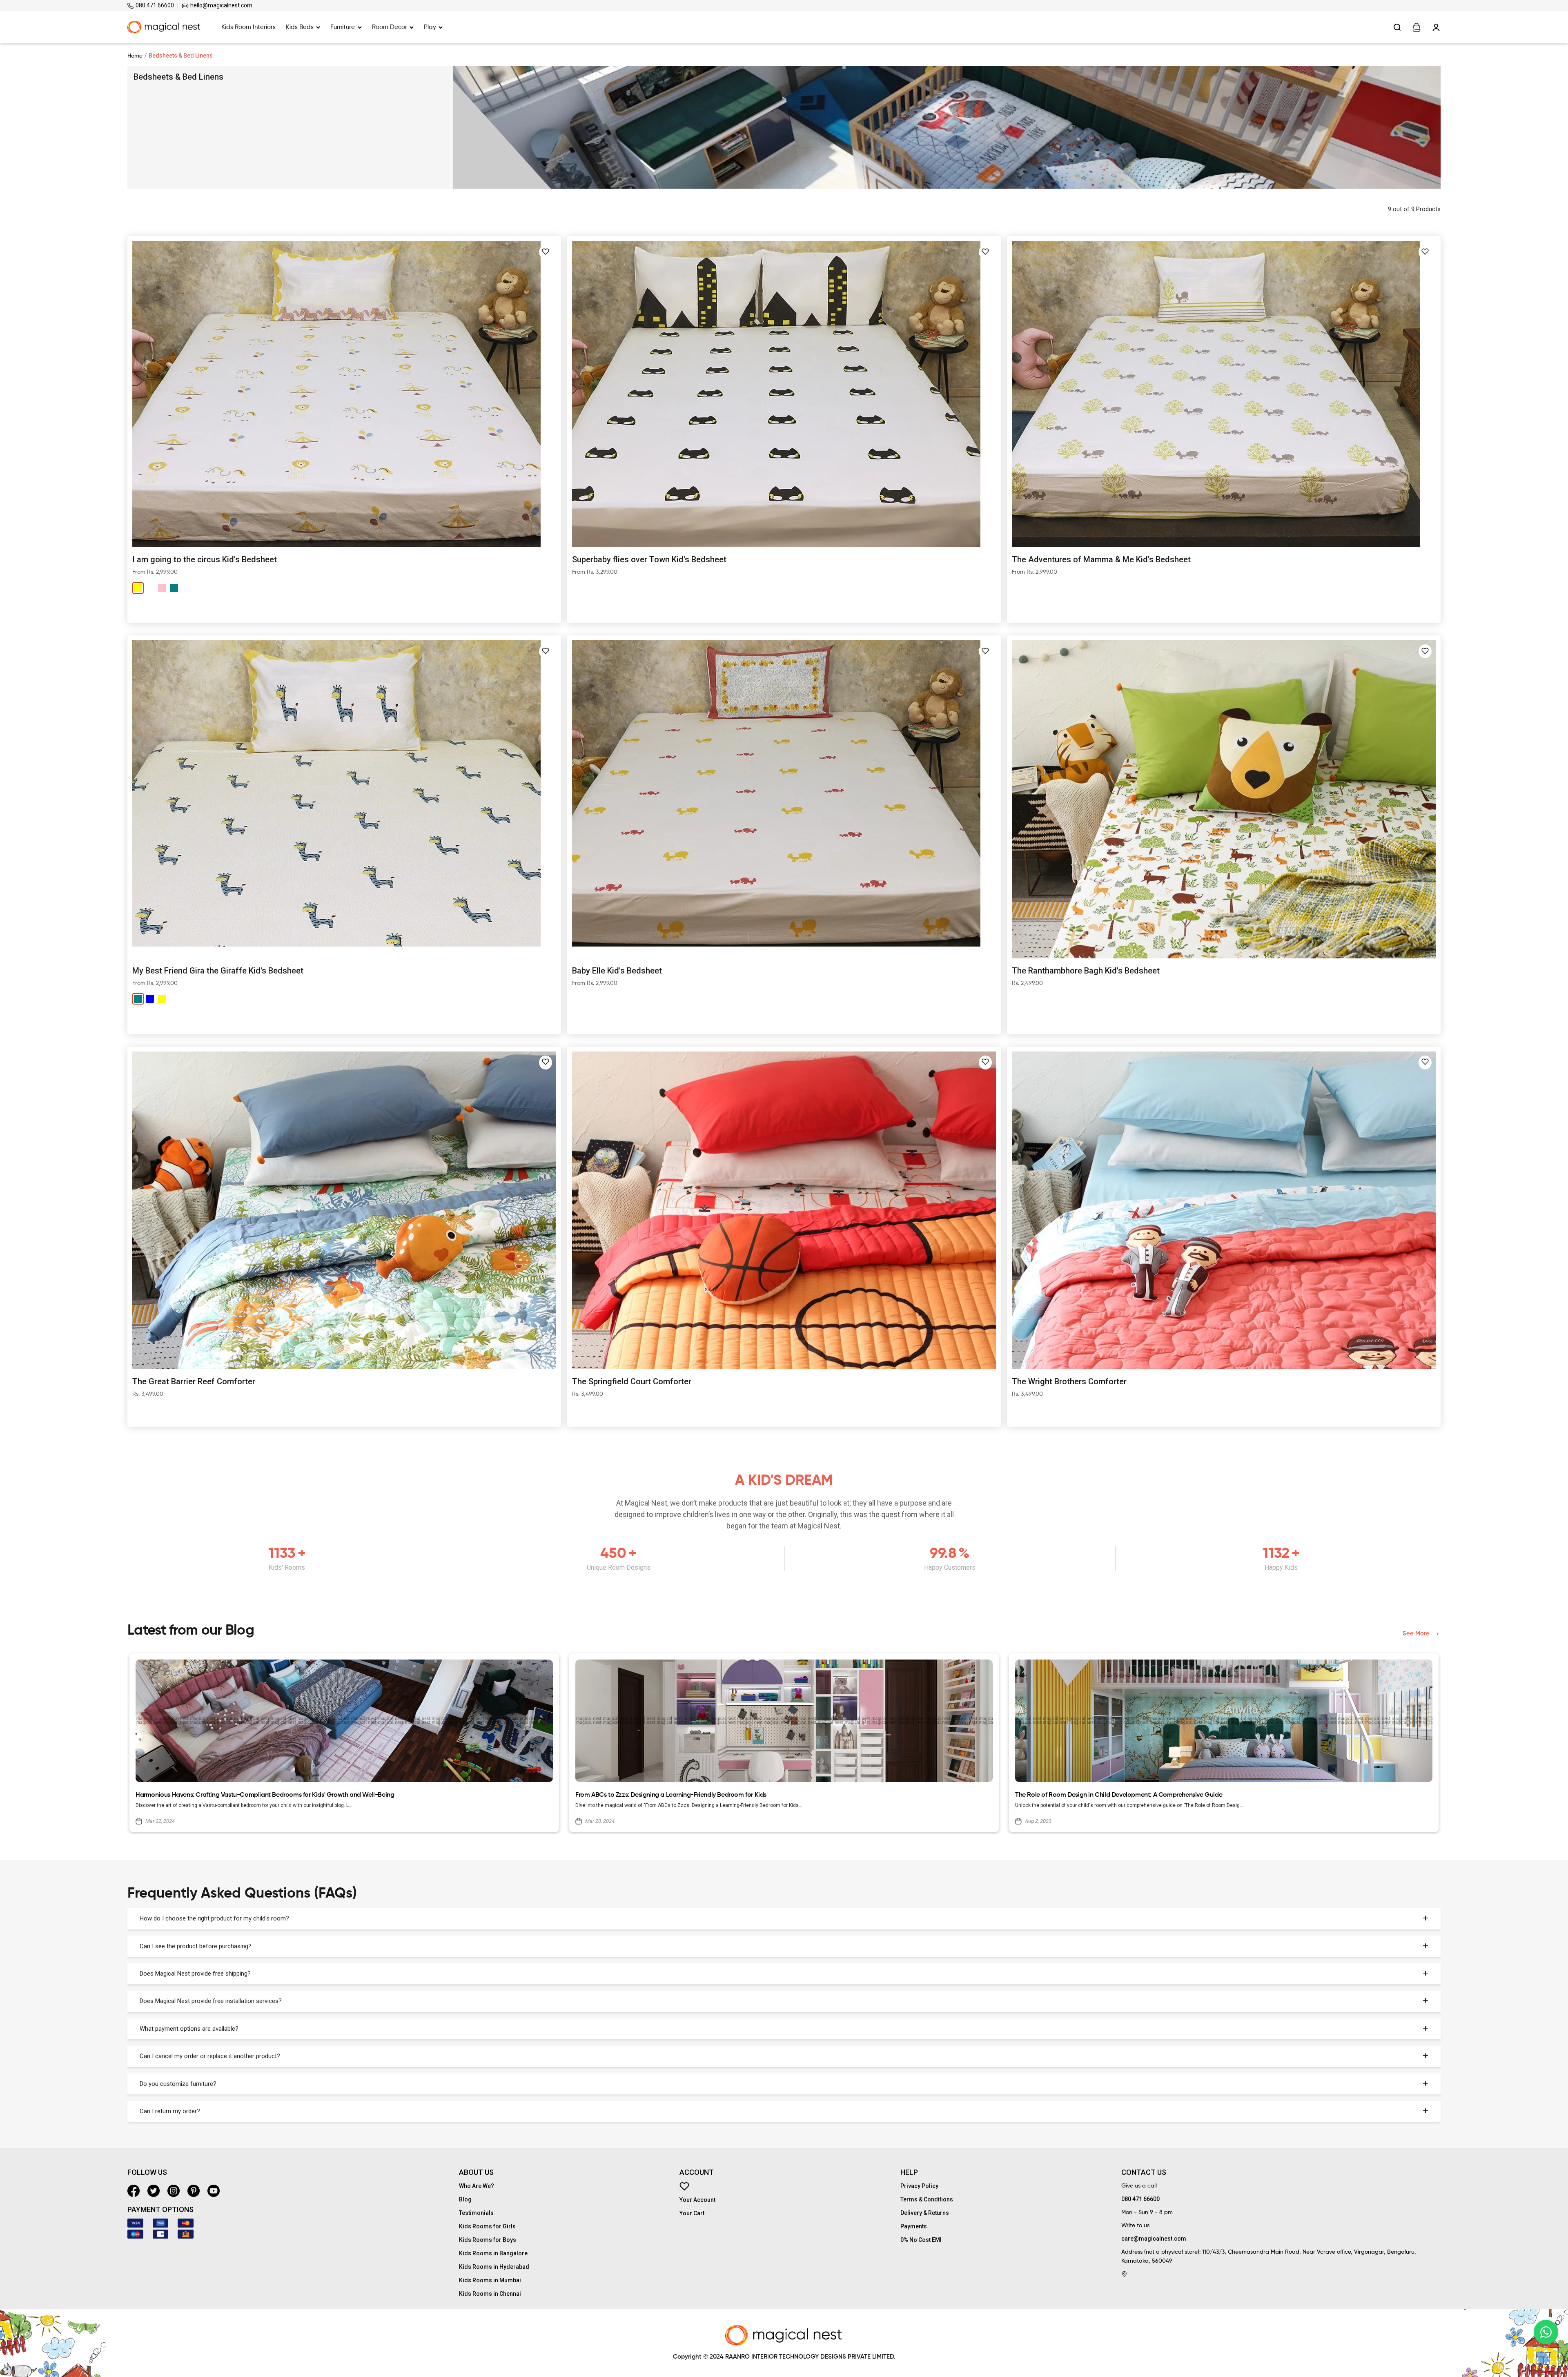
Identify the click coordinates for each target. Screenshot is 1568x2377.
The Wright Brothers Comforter (1069, 1381)
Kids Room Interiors (248, 27)
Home (135, 56)
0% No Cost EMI (921, 2240)
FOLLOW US (147, 2172)
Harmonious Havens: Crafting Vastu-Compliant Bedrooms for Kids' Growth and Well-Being (265, 1795)
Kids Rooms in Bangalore (493, 2253)
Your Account (697, 2200)
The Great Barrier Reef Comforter (194, 1381)
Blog (465, 2199)
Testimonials (476, 2213)
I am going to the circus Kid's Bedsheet (205, 559)
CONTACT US (1144, 2172)
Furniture (343, 27)
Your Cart (692, 2213)
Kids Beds (300, 27)
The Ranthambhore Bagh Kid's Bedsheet (1086, 971)
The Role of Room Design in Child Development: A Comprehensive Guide (1119, 1795)
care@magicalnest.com (1154, 2239)
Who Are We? (477, 2186)
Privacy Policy (919, 2186)
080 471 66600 (154, 5)
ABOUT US (476, 2172)
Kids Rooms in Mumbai (490, 2280)
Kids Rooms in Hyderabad (494, 2267)
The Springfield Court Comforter (632, 1381)
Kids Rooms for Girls (487, 2226)
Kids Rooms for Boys (488, 2240)
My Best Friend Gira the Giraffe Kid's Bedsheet (218, 971)
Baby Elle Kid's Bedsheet (617, 971)
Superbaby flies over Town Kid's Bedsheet (649, 559)
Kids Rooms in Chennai (490, 2294)
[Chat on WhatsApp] (1546, 2332)
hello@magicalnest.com (221, 5)
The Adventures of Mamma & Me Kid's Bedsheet (1101, 559)
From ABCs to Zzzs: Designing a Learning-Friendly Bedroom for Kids (671, 1795)
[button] (546, 252)
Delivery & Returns (925, 2213)
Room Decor (390, 27)
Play (430, 27)
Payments (914, 2226)
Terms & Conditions (927, 2199)
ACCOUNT (697, 2172)
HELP (909, 2172)
